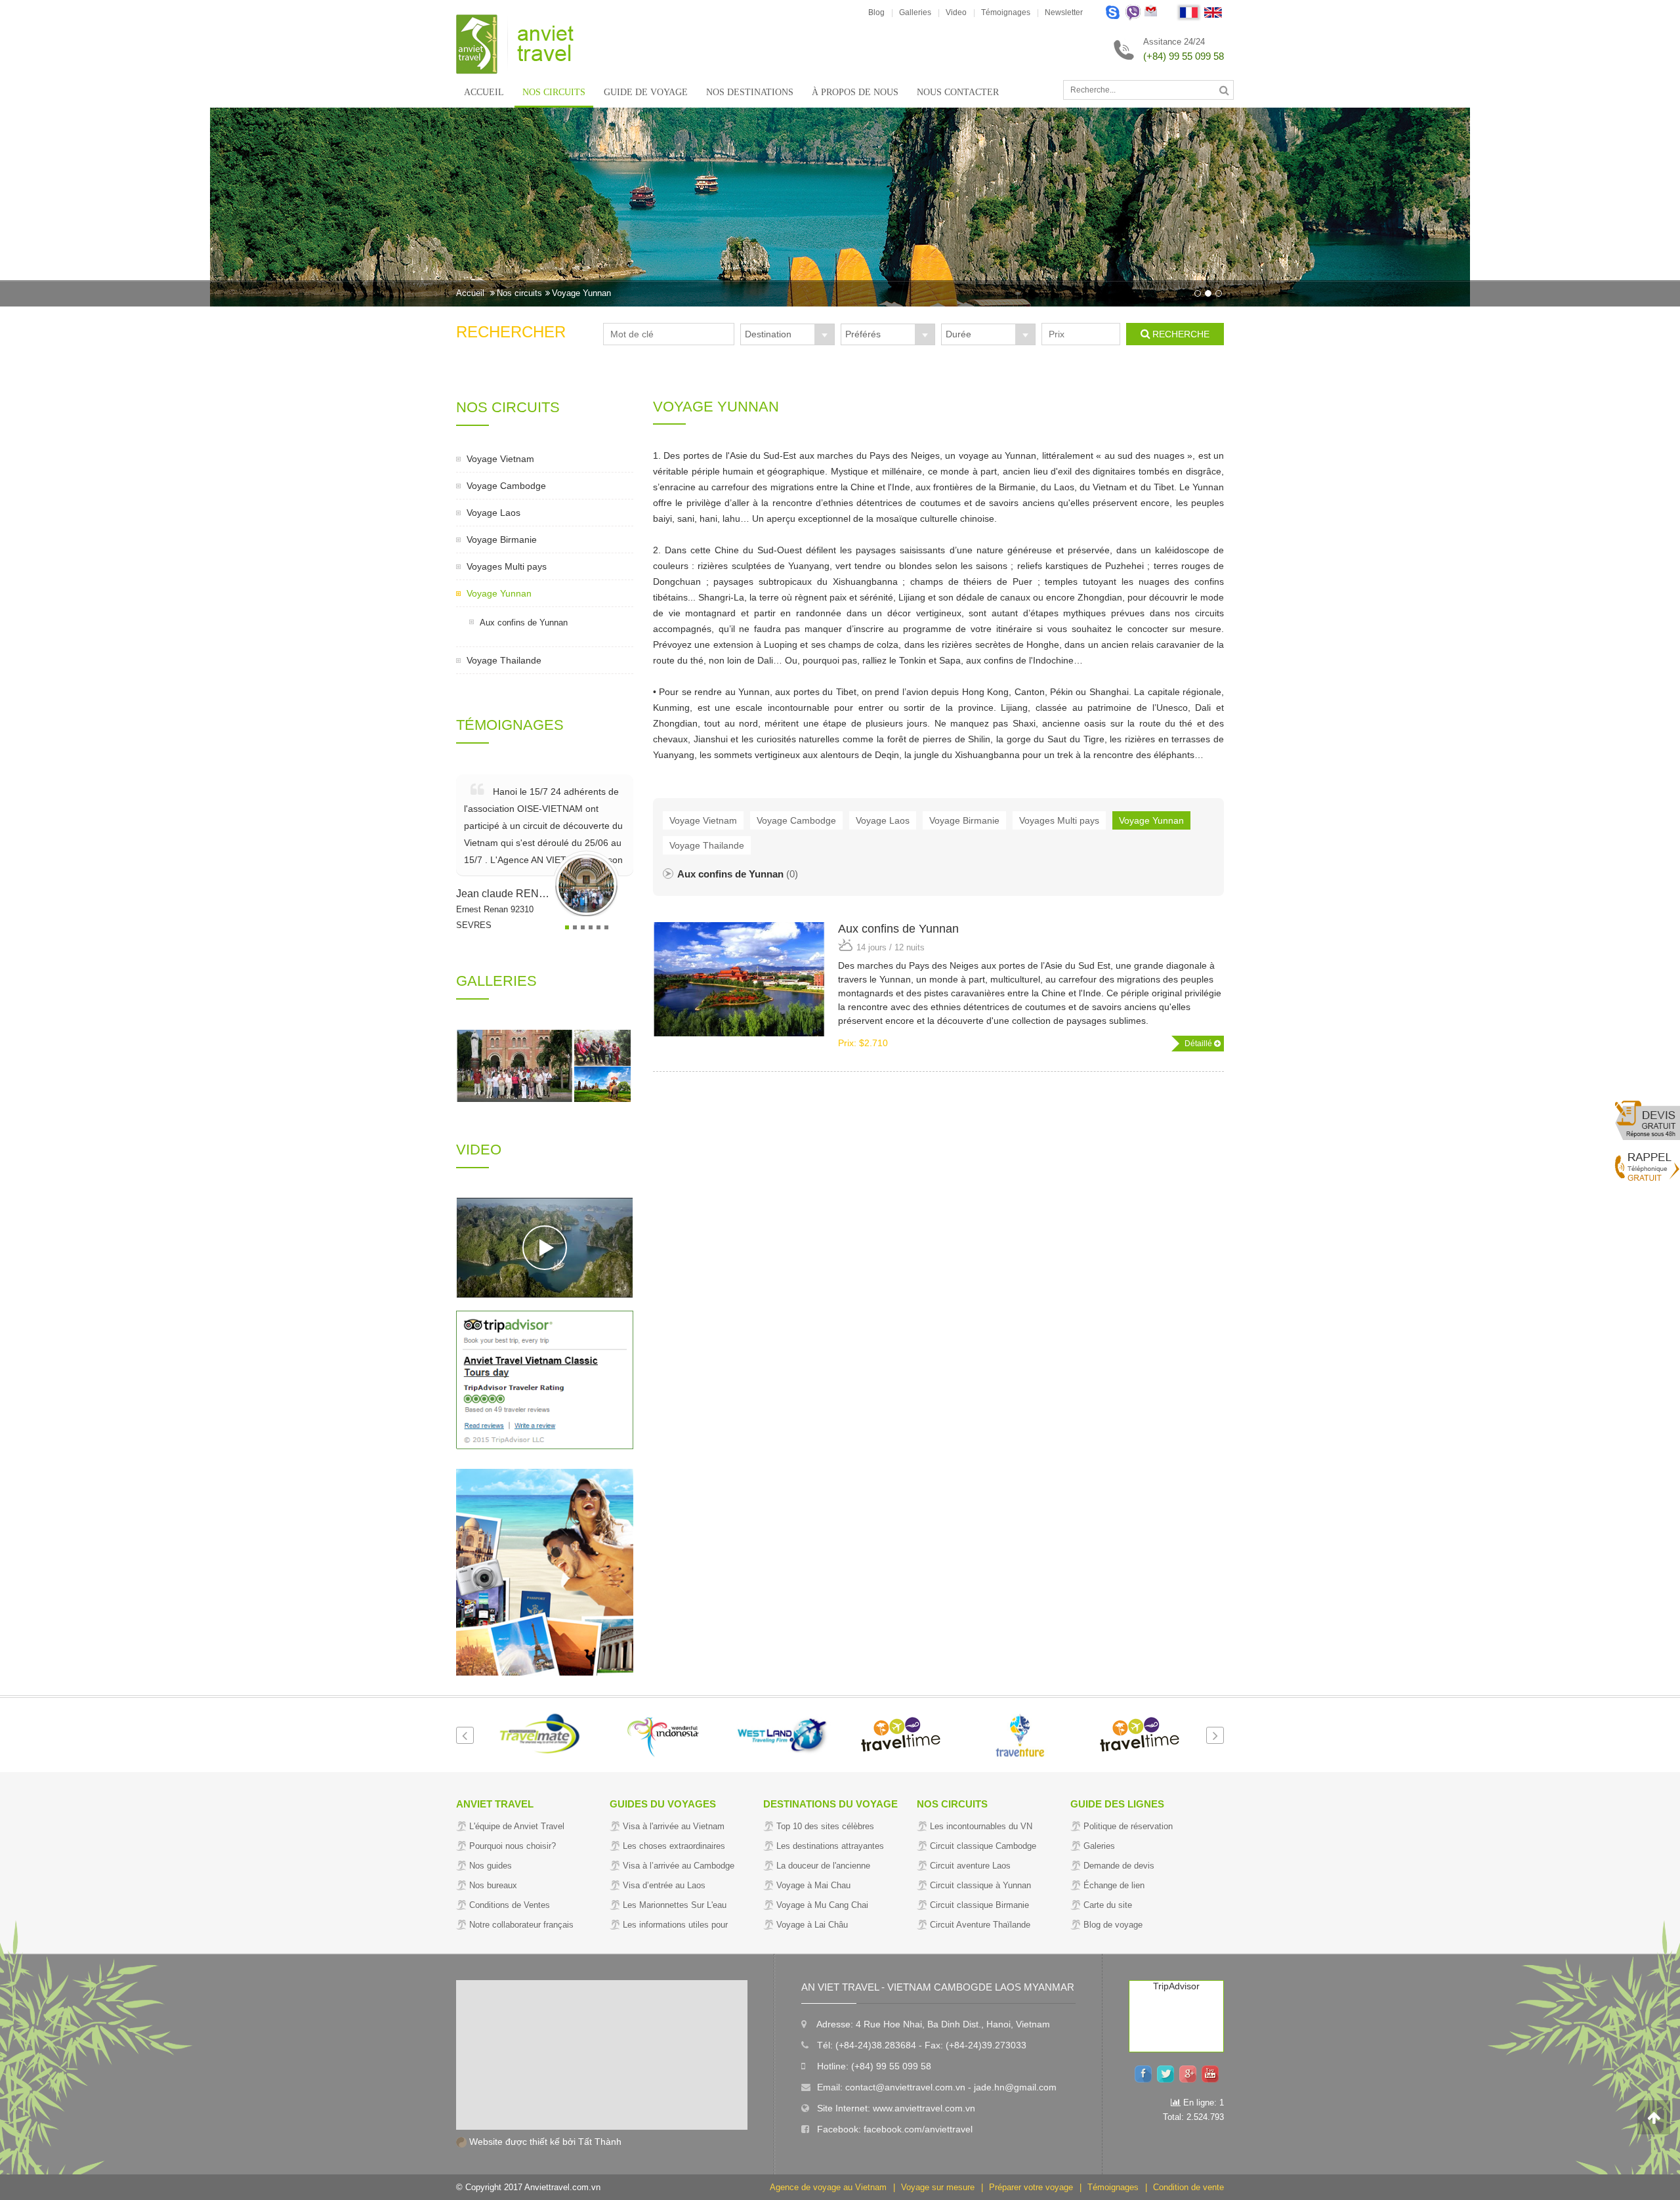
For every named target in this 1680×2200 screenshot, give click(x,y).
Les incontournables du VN (981, 1826)
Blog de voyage (1113, 1925)
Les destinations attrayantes (830, 1846)
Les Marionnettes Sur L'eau (675, 1905)
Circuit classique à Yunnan (980, 1885)
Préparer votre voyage (1031, 2187)
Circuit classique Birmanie (979, 1905)
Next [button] (1215, 1735)
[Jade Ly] (1113, 13)
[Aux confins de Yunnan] (739, 979)
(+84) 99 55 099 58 (1184, 56)
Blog (876, 12)
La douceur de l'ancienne (823, 1866)
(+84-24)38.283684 (876, 2045)
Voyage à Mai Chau (813, 1885)
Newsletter (1064, 12)
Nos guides (491, 1866)
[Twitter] (1168, 2073)
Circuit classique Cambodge (983, 1846)
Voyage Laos (493, 513)
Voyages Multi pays (507, 566)
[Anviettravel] (515, 43)
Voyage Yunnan (581, 293)
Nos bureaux (493, 1885)
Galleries (915, 12)
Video (956, 12)
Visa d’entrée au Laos (664, 1885)
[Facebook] (1146, 2073)
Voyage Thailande (504, 660)
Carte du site (1108, 1905)
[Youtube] (1213, 2073)
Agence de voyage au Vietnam (828, 2187)
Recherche (1181, 334)
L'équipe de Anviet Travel (517, 1826)
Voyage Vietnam (500, 459)
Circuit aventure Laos (970, 1866)
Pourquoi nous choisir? (513, 1846)
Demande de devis (1119, 1866)
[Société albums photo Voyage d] (515, 1066)
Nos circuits (554, 92)
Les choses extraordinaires (674, 1846)
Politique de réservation (1128, 1826)
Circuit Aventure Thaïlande (980, 1925)
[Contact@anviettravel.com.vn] (1151, 13)
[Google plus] (1190, 2073)
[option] (840, 207)
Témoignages (1006, 12)
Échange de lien (1114, 1885)
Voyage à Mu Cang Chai (822, 1905)
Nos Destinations (750, 92)
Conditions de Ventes (510, 1905)
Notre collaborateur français (521, 1925)
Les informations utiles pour (675, 1925)
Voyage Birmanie (502, 539)
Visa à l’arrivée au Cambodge (679, 1866)
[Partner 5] (781, 1735)
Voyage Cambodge (506, 486)
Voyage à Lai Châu (812, 1925)
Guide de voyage (646, 92)
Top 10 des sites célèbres (825, 1826)
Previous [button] (465, 1735)
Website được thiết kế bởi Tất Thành (544, 2142)
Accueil (484, 92)
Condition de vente (1188, 2187)
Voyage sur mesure (938, 2187)
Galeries (1099, 1846)
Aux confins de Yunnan (524, 623)
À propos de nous (855, 92)
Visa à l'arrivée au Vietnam (674, 1826)
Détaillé (1199, 1044)
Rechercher (511, 332)
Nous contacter (958, 92)
